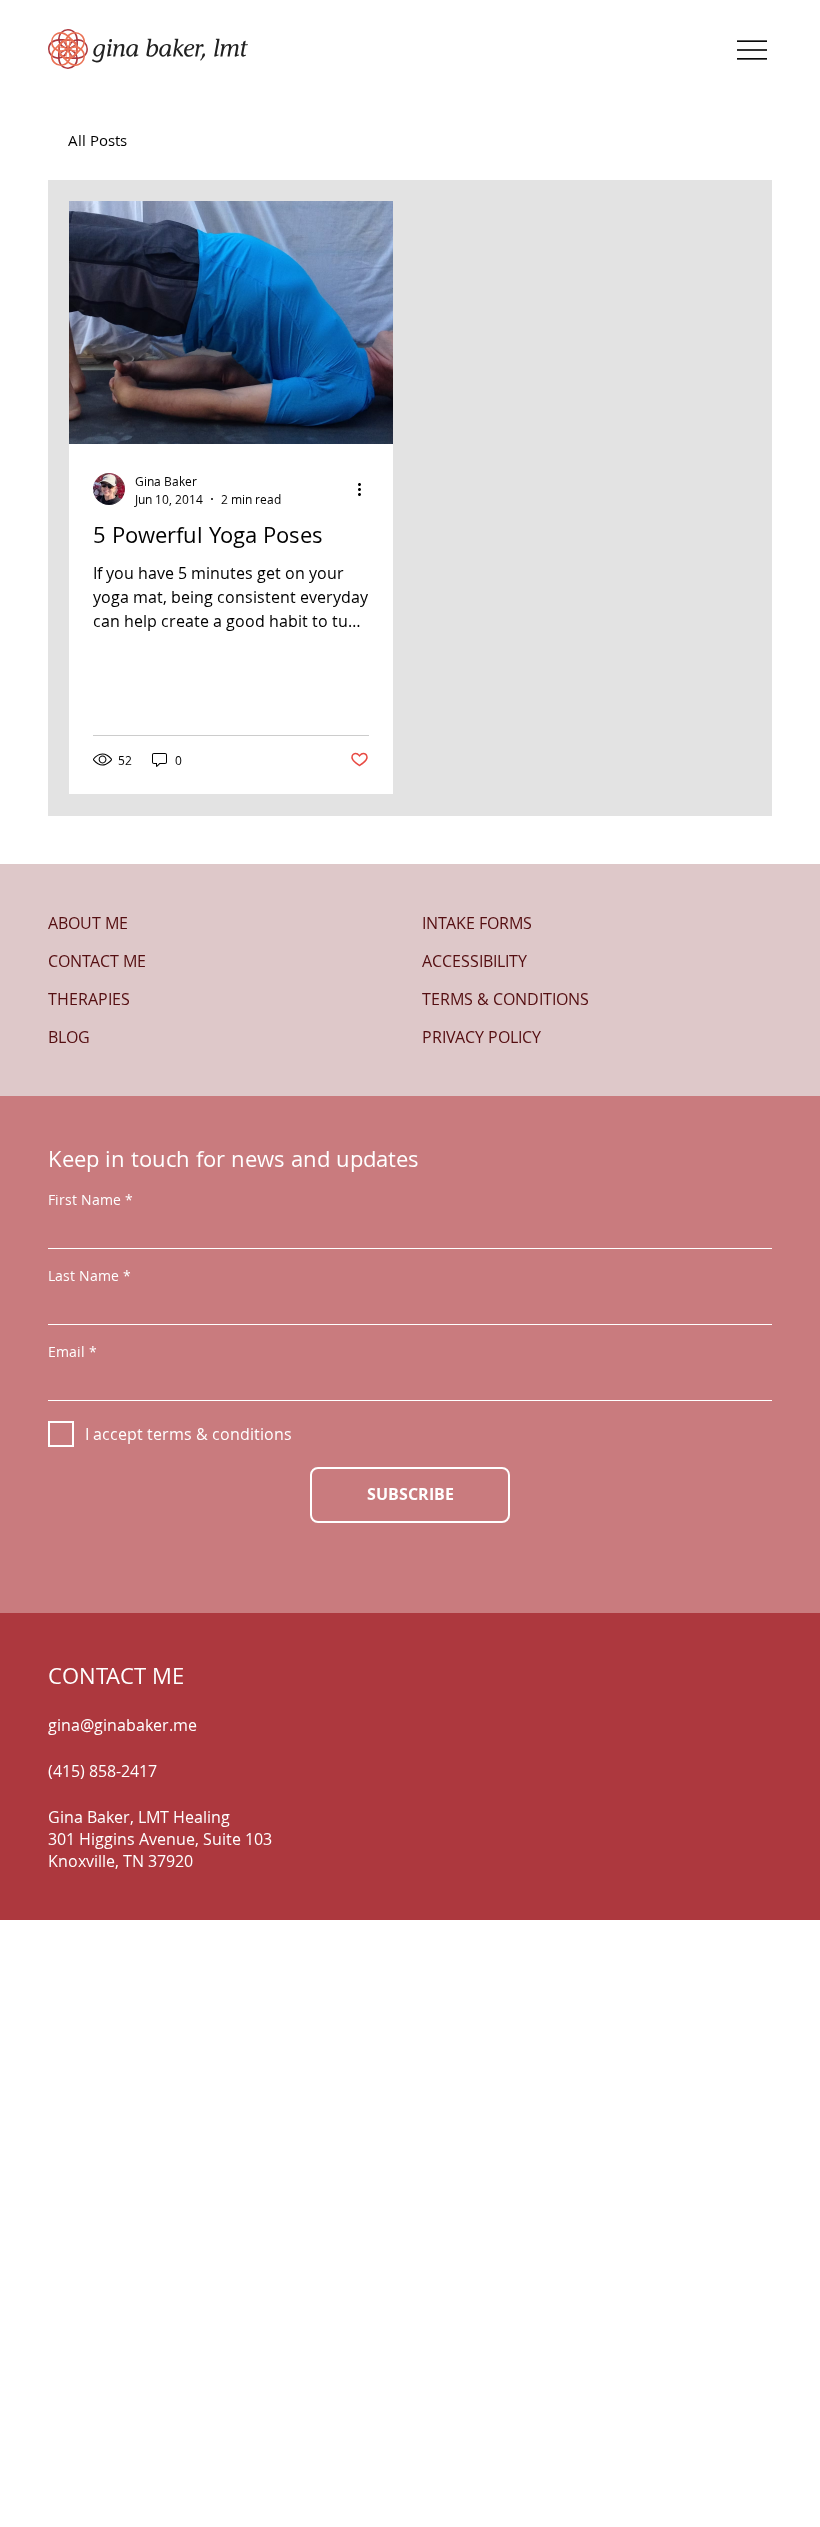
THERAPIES (89, 999)
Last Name (83, 1276)
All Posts (97, 140)
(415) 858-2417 (102, 1771)
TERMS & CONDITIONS (505, 999)
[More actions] (366, 489)
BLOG (69, 1037)
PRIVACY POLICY (481, 1037)
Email (66, 1352)
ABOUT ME (88, 923)
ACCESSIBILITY (474, 961)
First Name (84, 1200)
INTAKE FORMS (477, 923)
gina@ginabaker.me (122, 1725)
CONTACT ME (97, 961)
